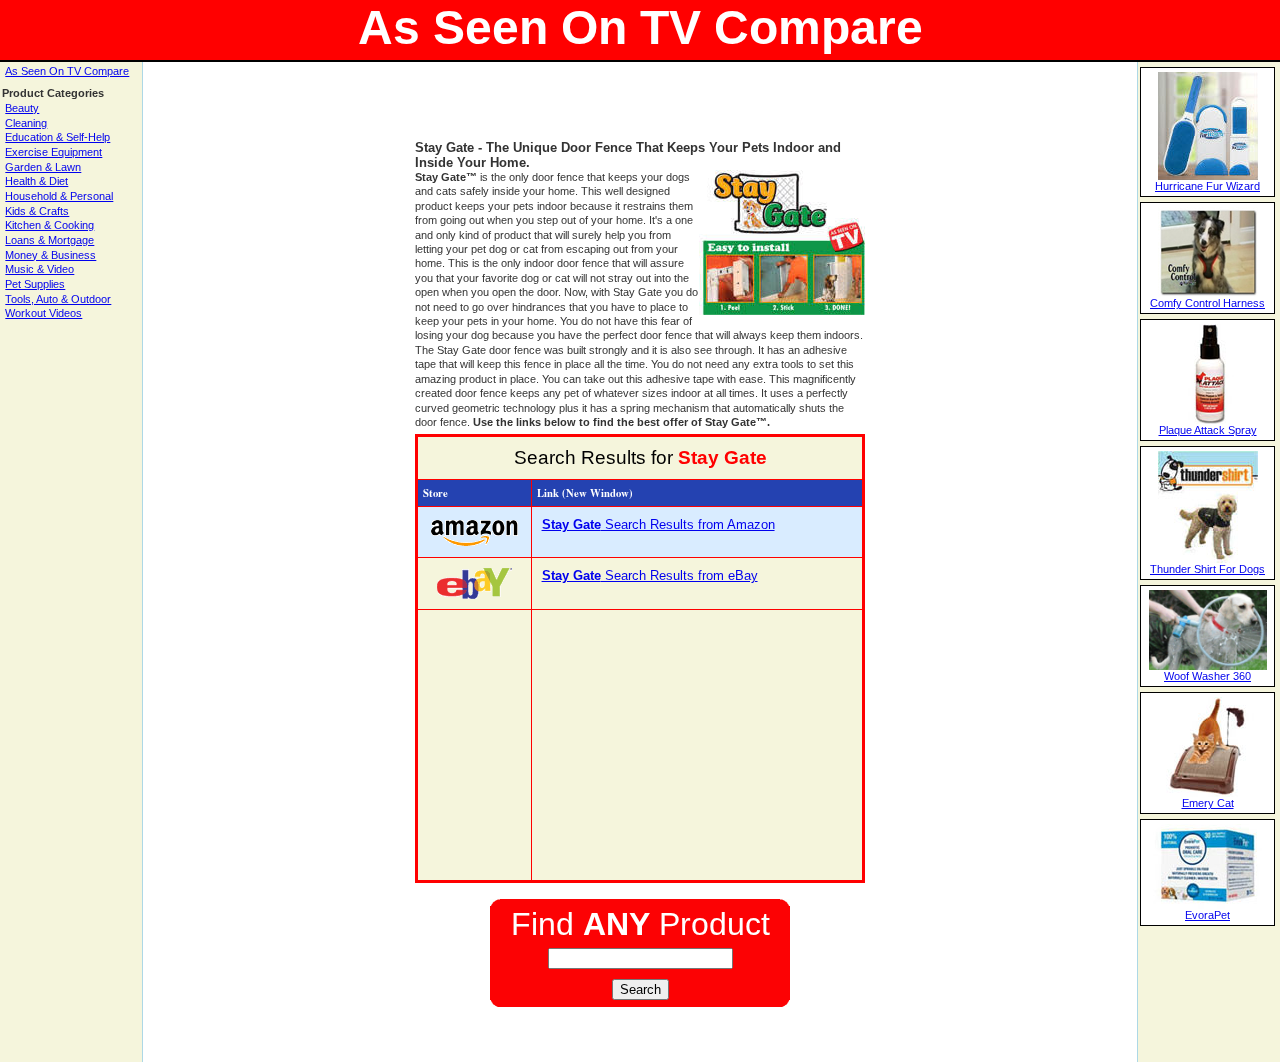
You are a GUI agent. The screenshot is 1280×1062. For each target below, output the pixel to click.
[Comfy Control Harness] (1208, 293)
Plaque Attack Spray (1208, 430)
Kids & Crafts (37, 211)
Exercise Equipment (53, 152)
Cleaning (26, 123)
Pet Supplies (35, 284)
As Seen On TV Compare (67, 71)
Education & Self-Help (57, 137)
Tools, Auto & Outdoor (58, 299)
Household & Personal (59, 196)
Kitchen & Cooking (49, 225)
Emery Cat (1208, 803)
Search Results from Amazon (658, 524)
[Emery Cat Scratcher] (1208, 793)
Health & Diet (36, 181)
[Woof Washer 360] (1208, 666)
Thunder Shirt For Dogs (1207, 569)
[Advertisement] (640, 110)
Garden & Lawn (43, 167)
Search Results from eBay (650, 575)
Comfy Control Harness (1207, 303)
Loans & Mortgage (49, 240)
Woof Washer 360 (1207, 676)
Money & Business (50, 255)
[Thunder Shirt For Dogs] (1208, 559)
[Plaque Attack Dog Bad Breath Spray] (1208, 420)
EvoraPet (1207, 915)
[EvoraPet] (1207, 905)
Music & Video (39, 269)
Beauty (22, 108)
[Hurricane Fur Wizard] (1208, 176)
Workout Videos (43, 313)
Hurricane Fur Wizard (1207, 186)
